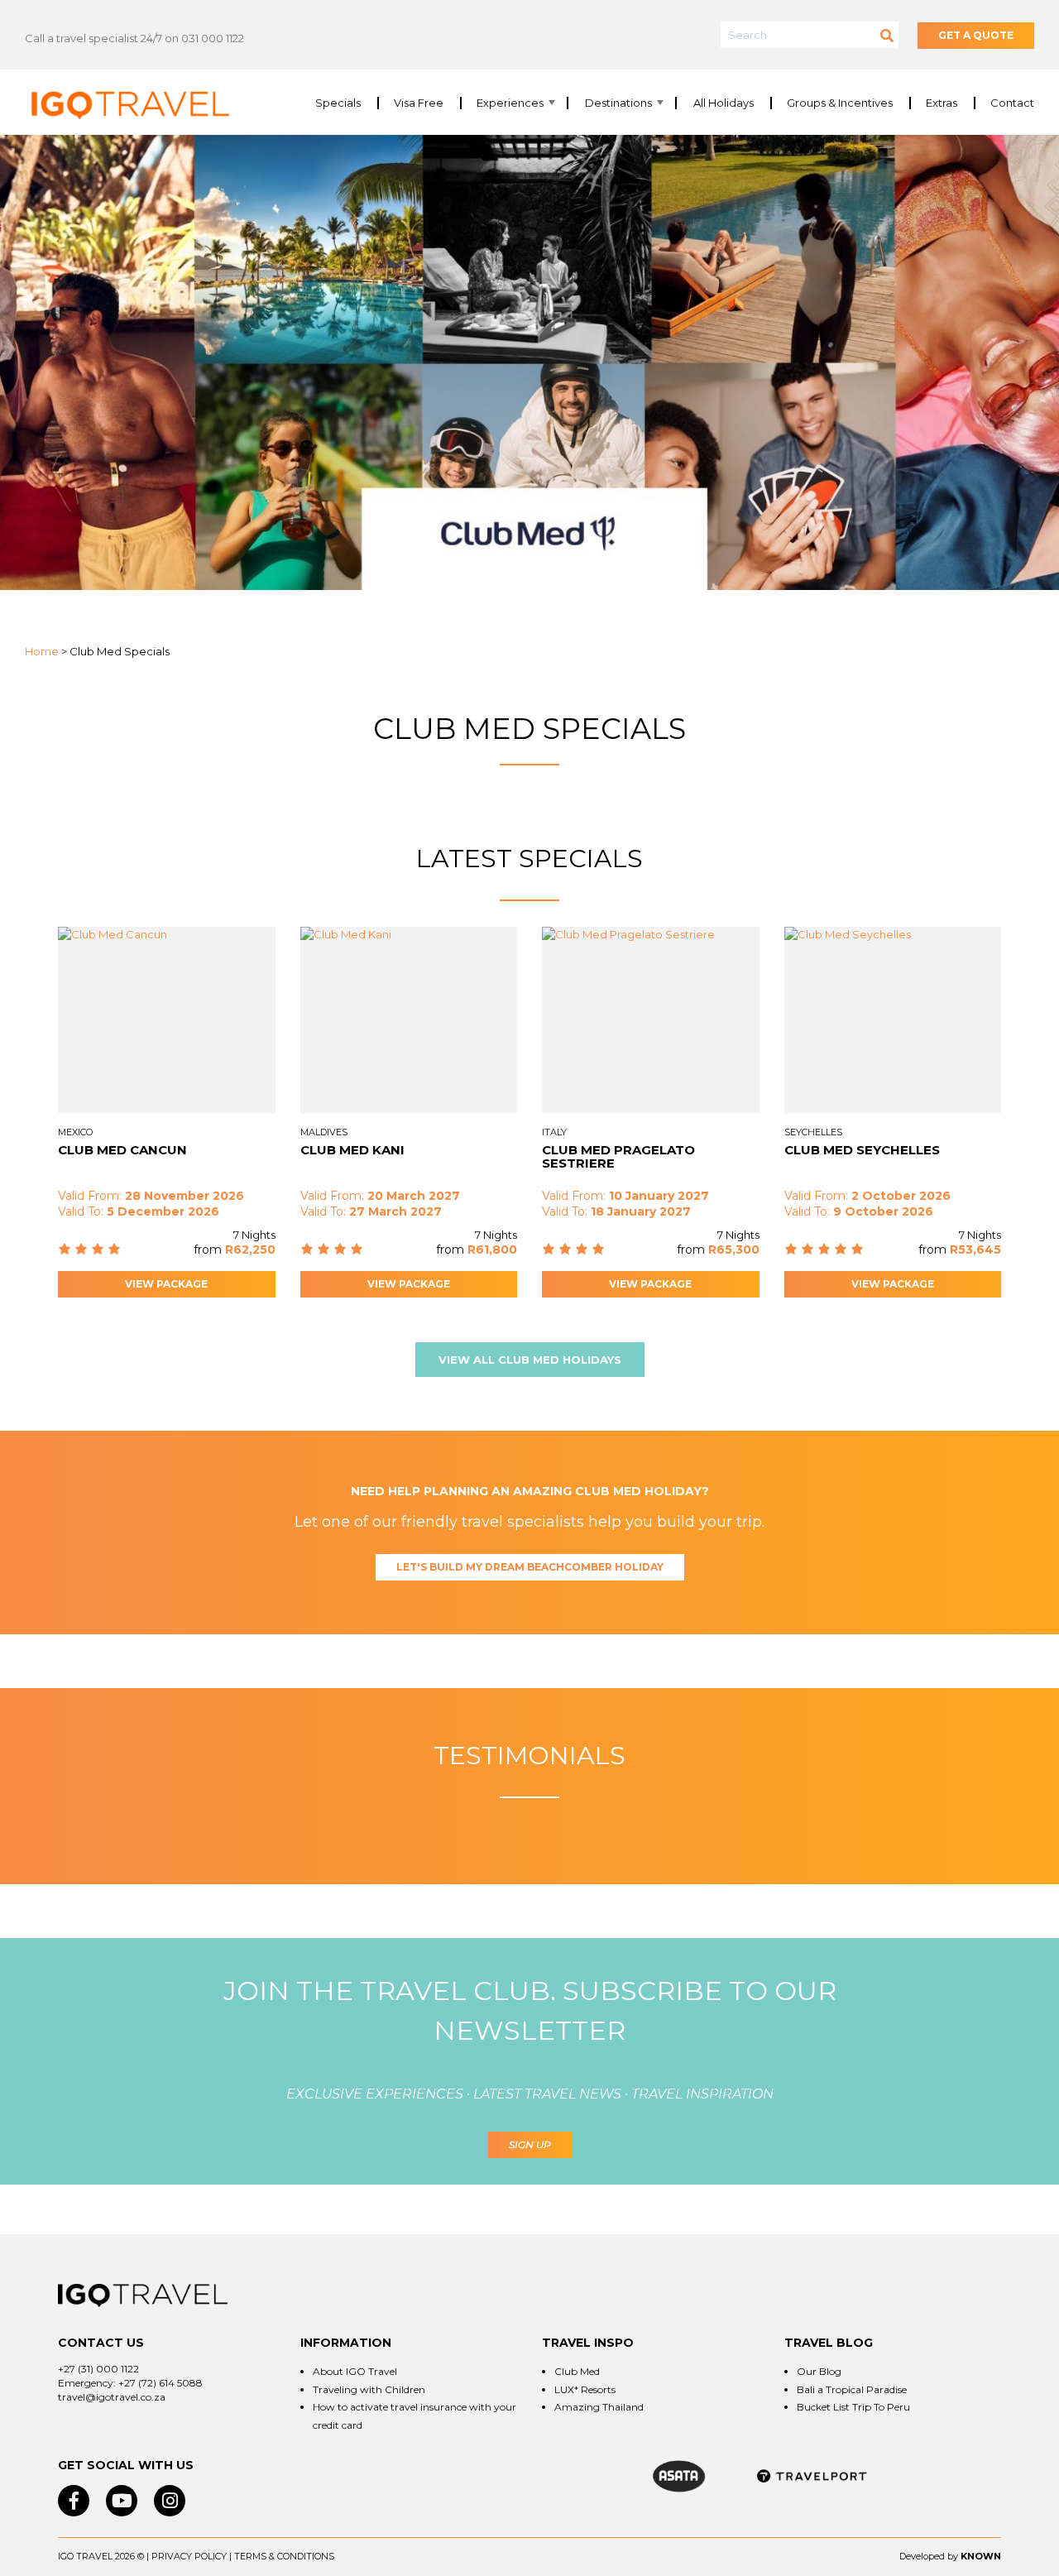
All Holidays (724, 103)
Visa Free (419, 103)
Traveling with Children (369, 2389)
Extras (942, 103)
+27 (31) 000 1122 (98, 2369)
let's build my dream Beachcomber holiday (530, 1567)
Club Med (577, 2371)
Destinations (618, 103)
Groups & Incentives (840, 103)
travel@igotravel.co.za (112, 2397)
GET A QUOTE (976, 35)
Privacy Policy (189, 2556)
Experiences (510, 103)
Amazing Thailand (599, 2407)
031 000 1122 (213, 38)
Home (42, 651)
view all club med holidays (530, 1360)
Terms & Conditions (284, 2556)
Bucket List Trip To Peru (853, 2407)
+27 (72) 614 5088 (161, 2383)
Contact (1012, 103)
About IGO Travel (355, 2371)
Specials (338, 103)
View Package (166, 1284)
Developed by (929, 2556)
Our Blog (819, 2371)
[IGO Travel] (143, 2295)
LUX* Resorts (585, 2389)
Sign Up (530, 2144)
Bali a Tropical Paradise (852, 2389)
